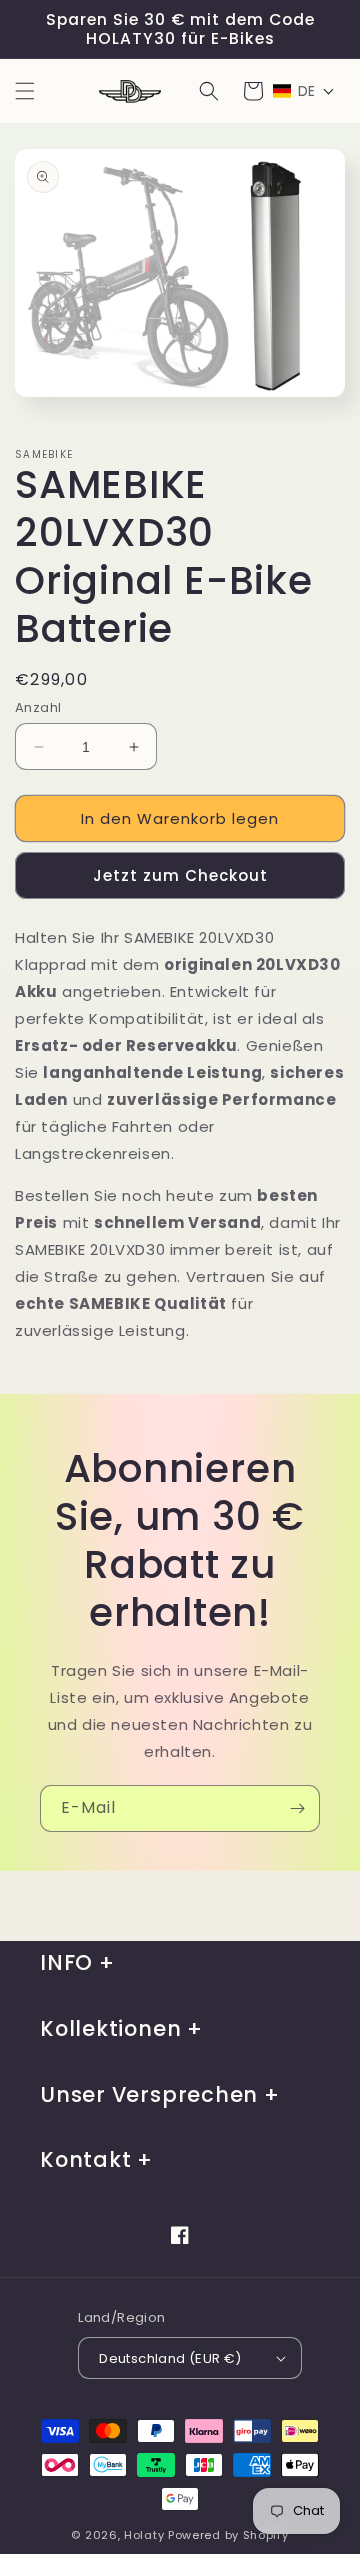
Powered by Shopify (228, 2535)
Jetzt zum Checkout (180, 875)
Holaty (144, 2535)
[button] (25, 91)
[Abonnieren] (297, 1808)
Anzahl (38, 707)
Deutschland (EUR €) (170, 2358)
